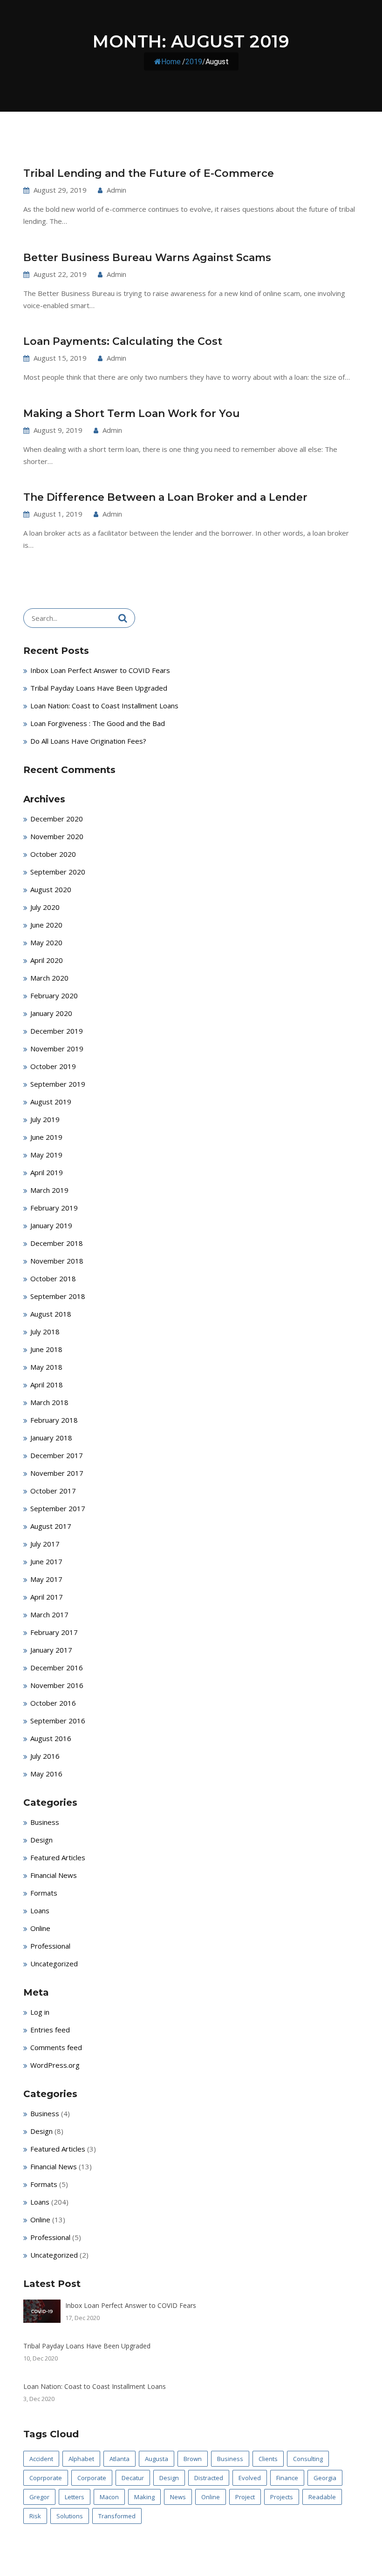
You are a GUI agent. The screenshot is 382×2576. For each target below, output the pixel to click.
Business (45, 1822)
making (144, 2497)
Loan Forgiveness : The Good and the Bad (98, 723)
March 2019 (49, 1190)
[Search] (123, 618)
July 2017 (45, 1544)
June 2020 (46, 925)
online (211, 2497)
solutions (70, 2516)
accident (41, 2459)
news (178, 2497)
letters (75, 2497)
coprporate (46, 2478)
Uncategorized (54, 1964)
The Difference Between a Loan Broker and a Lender (165, 497)
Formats (44, 1893)
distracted (209, 2478)
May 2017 (46, 1579)
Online (40, 1928)
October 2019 (53, 1066)
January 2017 (51, 1650)
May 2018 (46, 1367)
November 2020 (57, 836)
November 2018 (57, 1261)
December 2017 (57, 1455)
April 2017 (47, 1597)
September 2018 (58, 1296)
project (245, 2497)
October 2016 (53, 1703)
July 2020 (45, 907)
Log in (40, 2012)
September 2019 (58, 1084)
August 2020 (51, 889)
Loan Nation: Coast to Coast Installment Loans (104, 706)
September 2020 (58, 872)
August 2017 (51, 1526)
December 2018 (57, 1243)
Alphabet (81, 2459)
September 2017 (58, 1508)
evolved (250, 2478)
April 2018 (47, 1385)
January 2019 (51, 1225)
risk (35, 2516)
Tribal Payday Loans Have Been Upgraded (99, 688)
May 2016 (46, 1774)
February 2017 (54, 1632)
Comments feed (56, 2047)
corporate (92, 2478)
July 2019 (45, 1119)
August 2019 (51, 1102)
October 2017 (53, 1491)
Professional (50, 1946)
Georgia (325, 2478)
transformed (117, 2516)
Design (41, 1840)
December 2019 (57, 1031)
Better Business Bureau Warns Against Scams (147, 258)
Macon (109, 2497)
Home (171, 62)
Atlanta (119, 2459)
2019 (194, 62)
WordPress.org (55, 2065)
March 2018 (49, 1402)
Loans (40, 1910)
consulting (308, 2459)
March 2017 (49, 1614)
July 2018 (45, 1332)
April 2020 (47, 960)
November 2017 (57, 1473)
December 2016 (57, 1668)
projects (282, 2497)
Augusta (157, 2459)
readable (322, 2497)
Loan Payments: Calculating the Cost (123, 341)
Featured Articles (58, 1857)
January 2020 (51, 1013)
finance (287, 2478)
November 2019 (57, 1049)
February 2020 (54, 995)
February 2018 (54, 1420)
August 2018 (51, 1314)
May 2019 (46, 1155)
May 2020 (46, 942)
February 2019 (54, 1208)
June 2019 (46, 1137)
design (169, 2478)
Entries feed (50, 2030)
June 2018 (46, 1349)
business (230, 2459)
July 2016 (45, 1756)
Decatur (133, 2478)
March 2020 (49, 978)
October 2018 (53, 1278)
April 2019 (47, 1172)
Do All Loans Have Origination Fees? (88, 741)
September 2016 (58, 1721)
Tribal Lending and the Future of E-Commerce (149, 173)
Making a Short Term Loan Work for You (132, 414)
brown (193, 2459)
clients (268, 2459)
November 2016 (57, 1685)
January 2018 (51, 1438)
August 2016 (51, 1738)
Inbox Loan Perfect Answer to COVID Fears (100, 670)
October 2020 (53, 854)
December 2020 (57, 819)
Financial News (54, 1875)
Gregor (39, 2497)
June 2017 (46, 1561)
